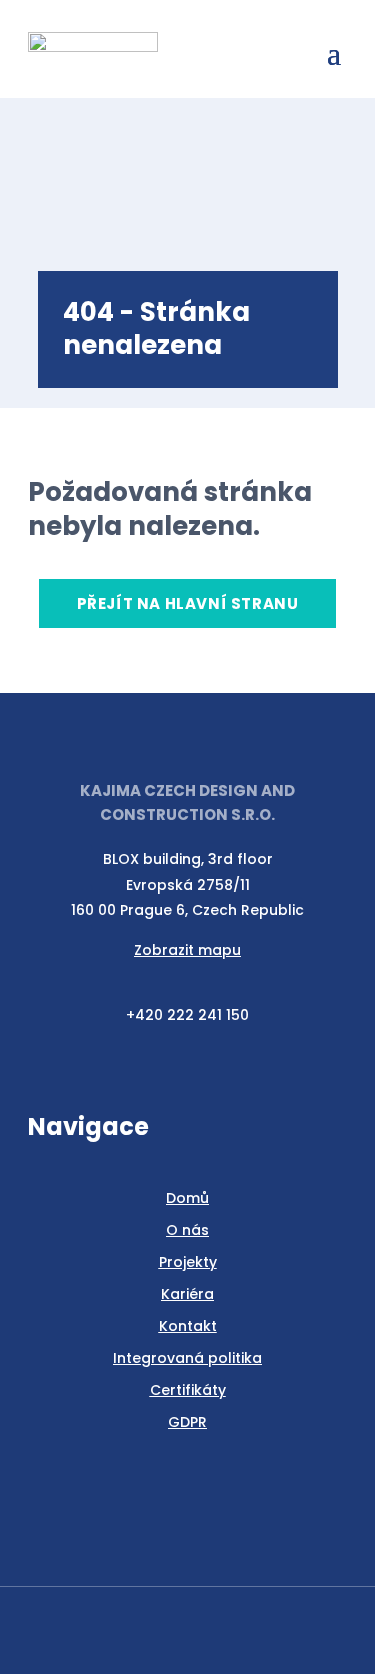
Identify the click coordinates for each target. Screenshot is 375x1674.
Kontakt (188, 1326)
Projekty (188, 1262)
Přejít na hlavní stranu (188, 603)
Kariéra (187, 1294)
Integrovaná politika (187, 1358)
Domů (187, 1198)
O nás (187, 1230)
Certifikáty (188, 1390)
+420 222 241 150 (187, 1015)
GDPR (187, 1422)
